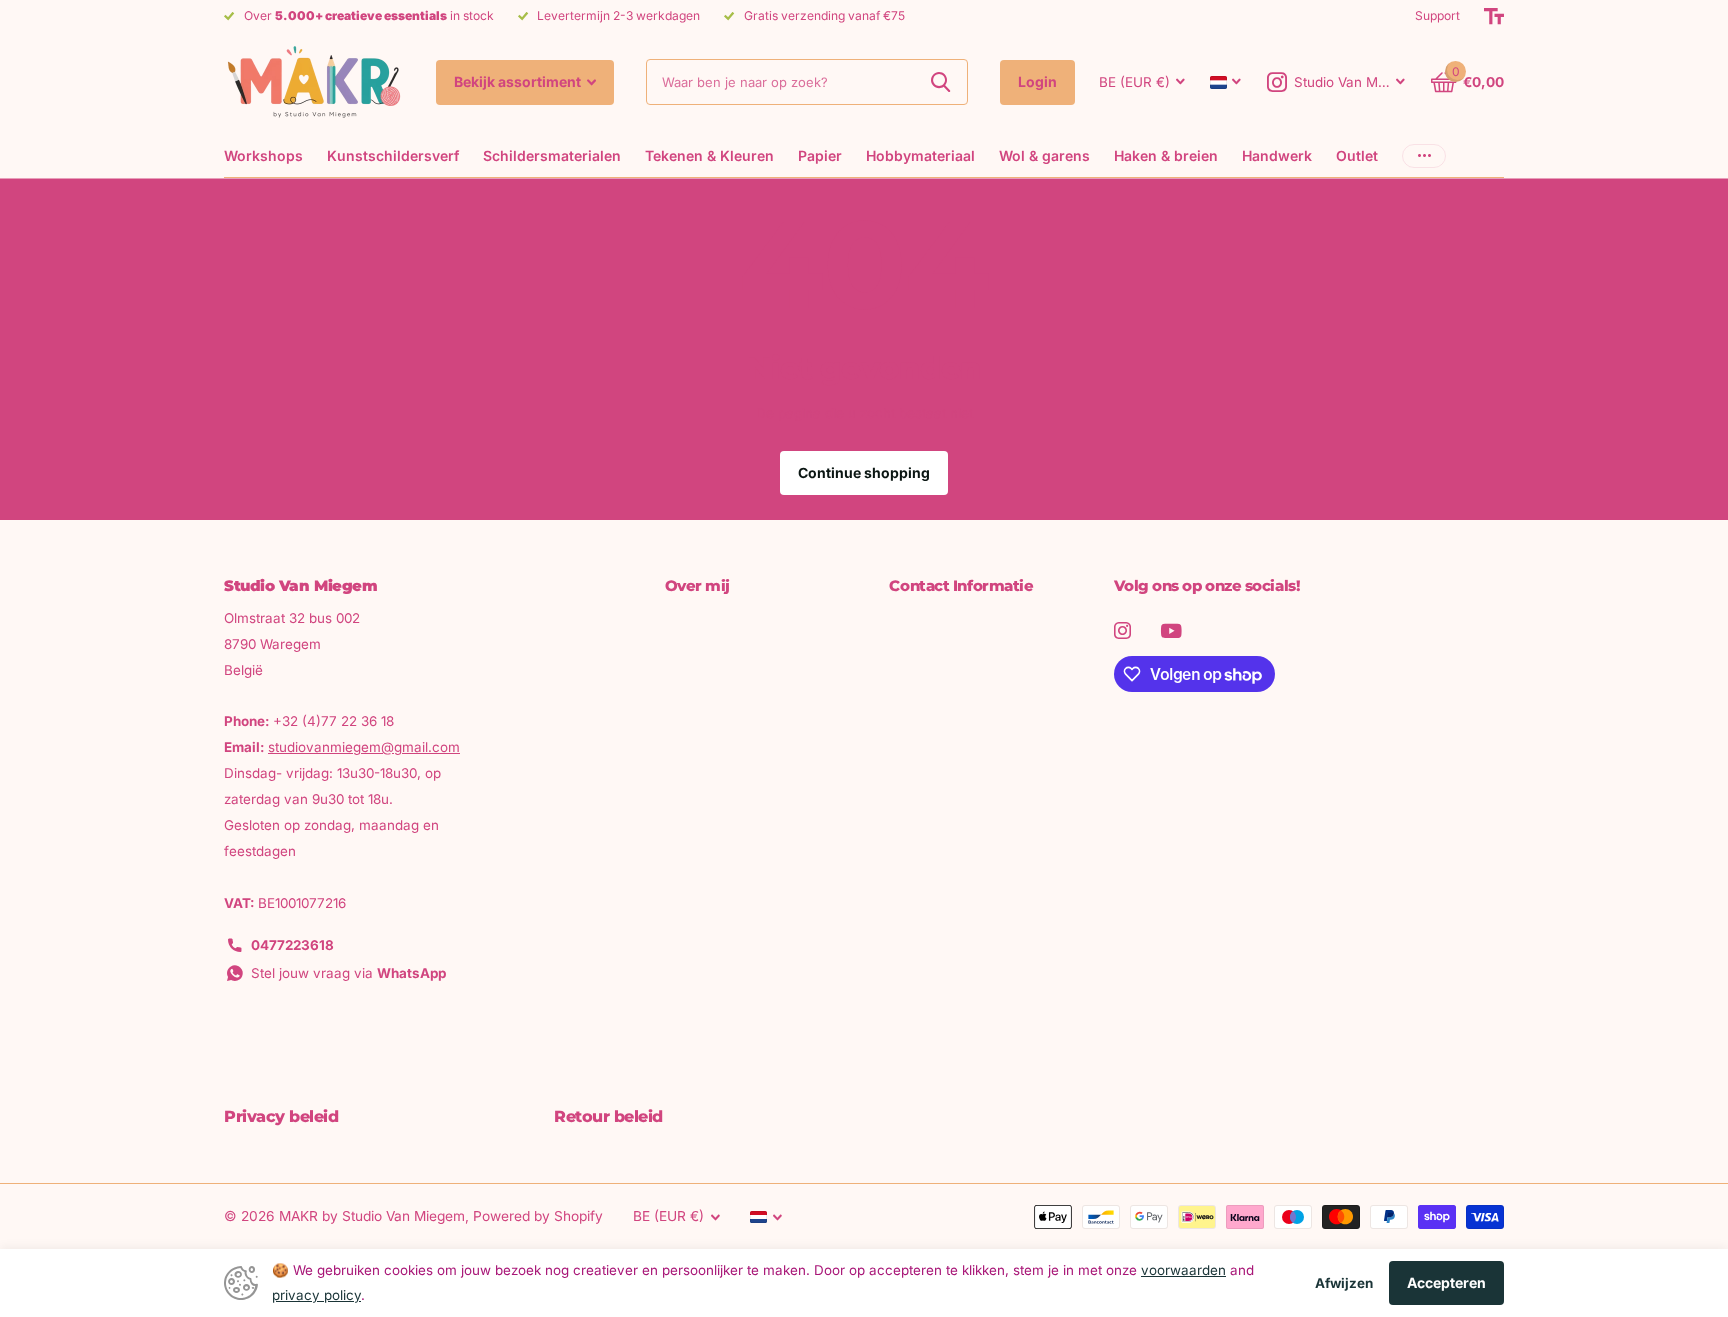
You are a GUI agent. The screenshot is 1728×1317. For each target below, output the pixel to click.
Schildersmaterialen (552, 155)
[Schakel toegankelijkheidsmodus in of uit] (1494, 16)
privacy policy (316, 1295)
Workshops (263, 155)
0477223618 (292, 945)
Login (1037, 81)
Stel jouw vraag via (348, 973)
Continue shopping (864, 472)
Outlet (1357, 155)
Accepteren (1446, 1282)
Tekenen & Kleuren (709, 155)
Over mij (697, 585)
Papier (820, 155)
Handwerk (1277, 155)
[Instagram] (1122, 630)
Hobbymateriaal (920, 155)
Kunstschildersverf (393, 155)
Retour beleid (608, 1116)
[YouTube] (1171, 631)
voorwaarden (1183, 1270)
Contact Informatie (961, 585)
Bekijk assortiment (519, 81)
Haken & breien (1166, 155)
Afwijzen (1344, 1283)
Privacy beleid (281, 1116)
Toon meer (1424, 155)
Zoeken (940, 82)
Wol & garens (1044, 155)
